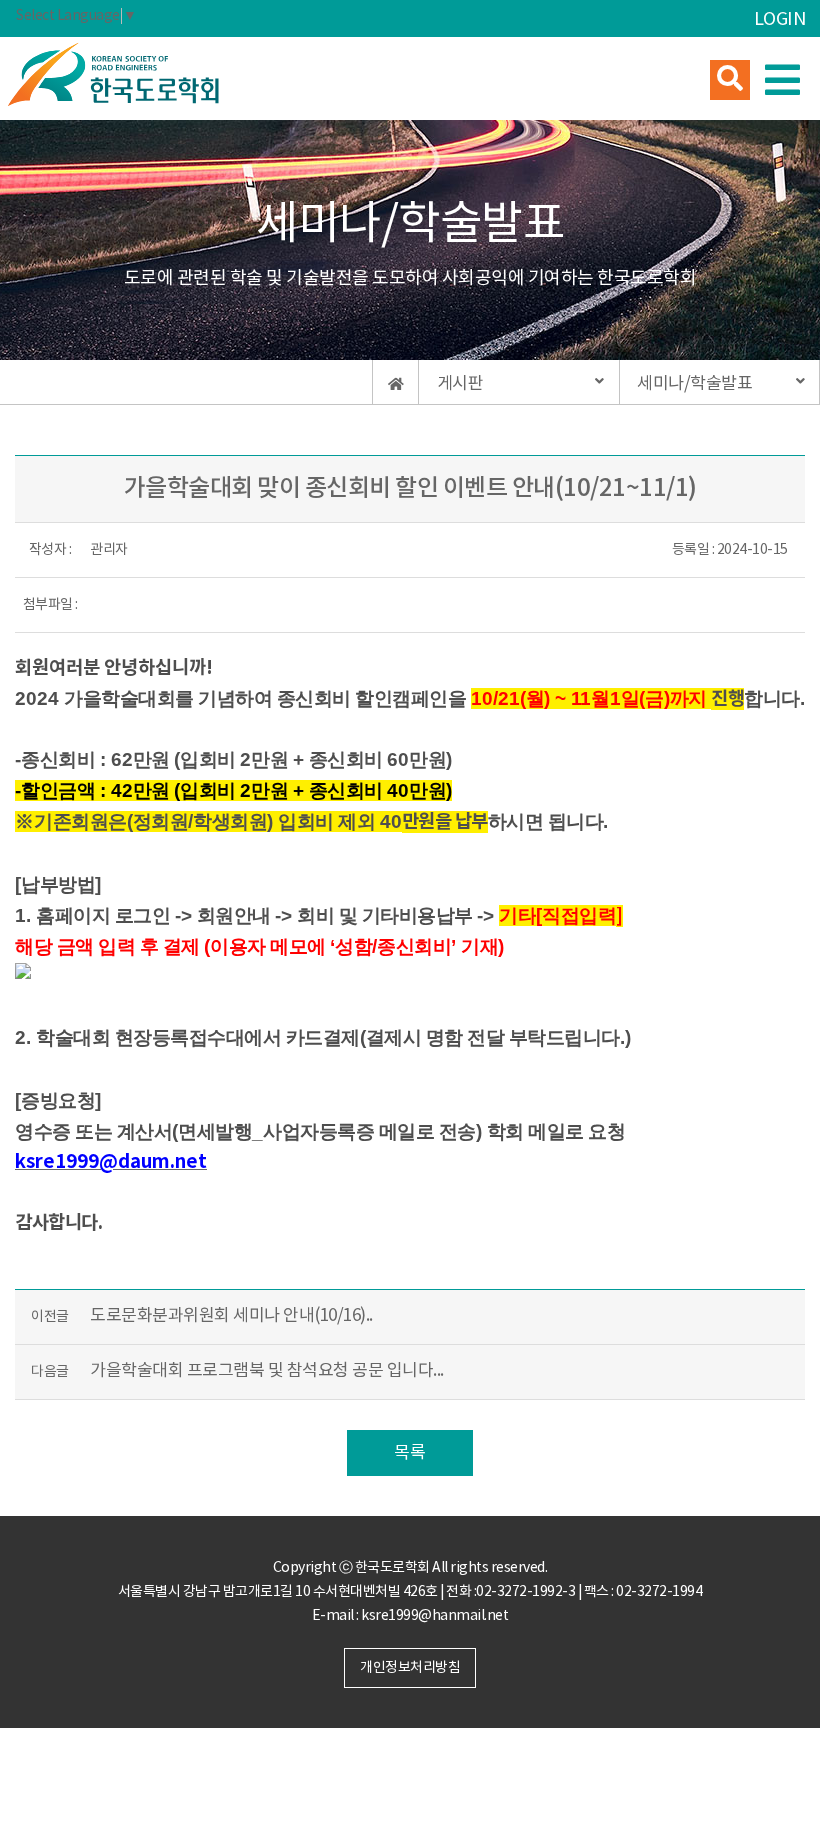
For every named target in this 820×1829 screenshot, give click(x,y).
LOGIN (780, 19)
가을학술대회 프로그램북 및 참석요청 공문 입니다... (267, 1371)
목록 (409, 1453)
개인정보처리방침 (410, 1668)
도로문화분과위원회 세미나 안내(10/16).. (231, 1316)
